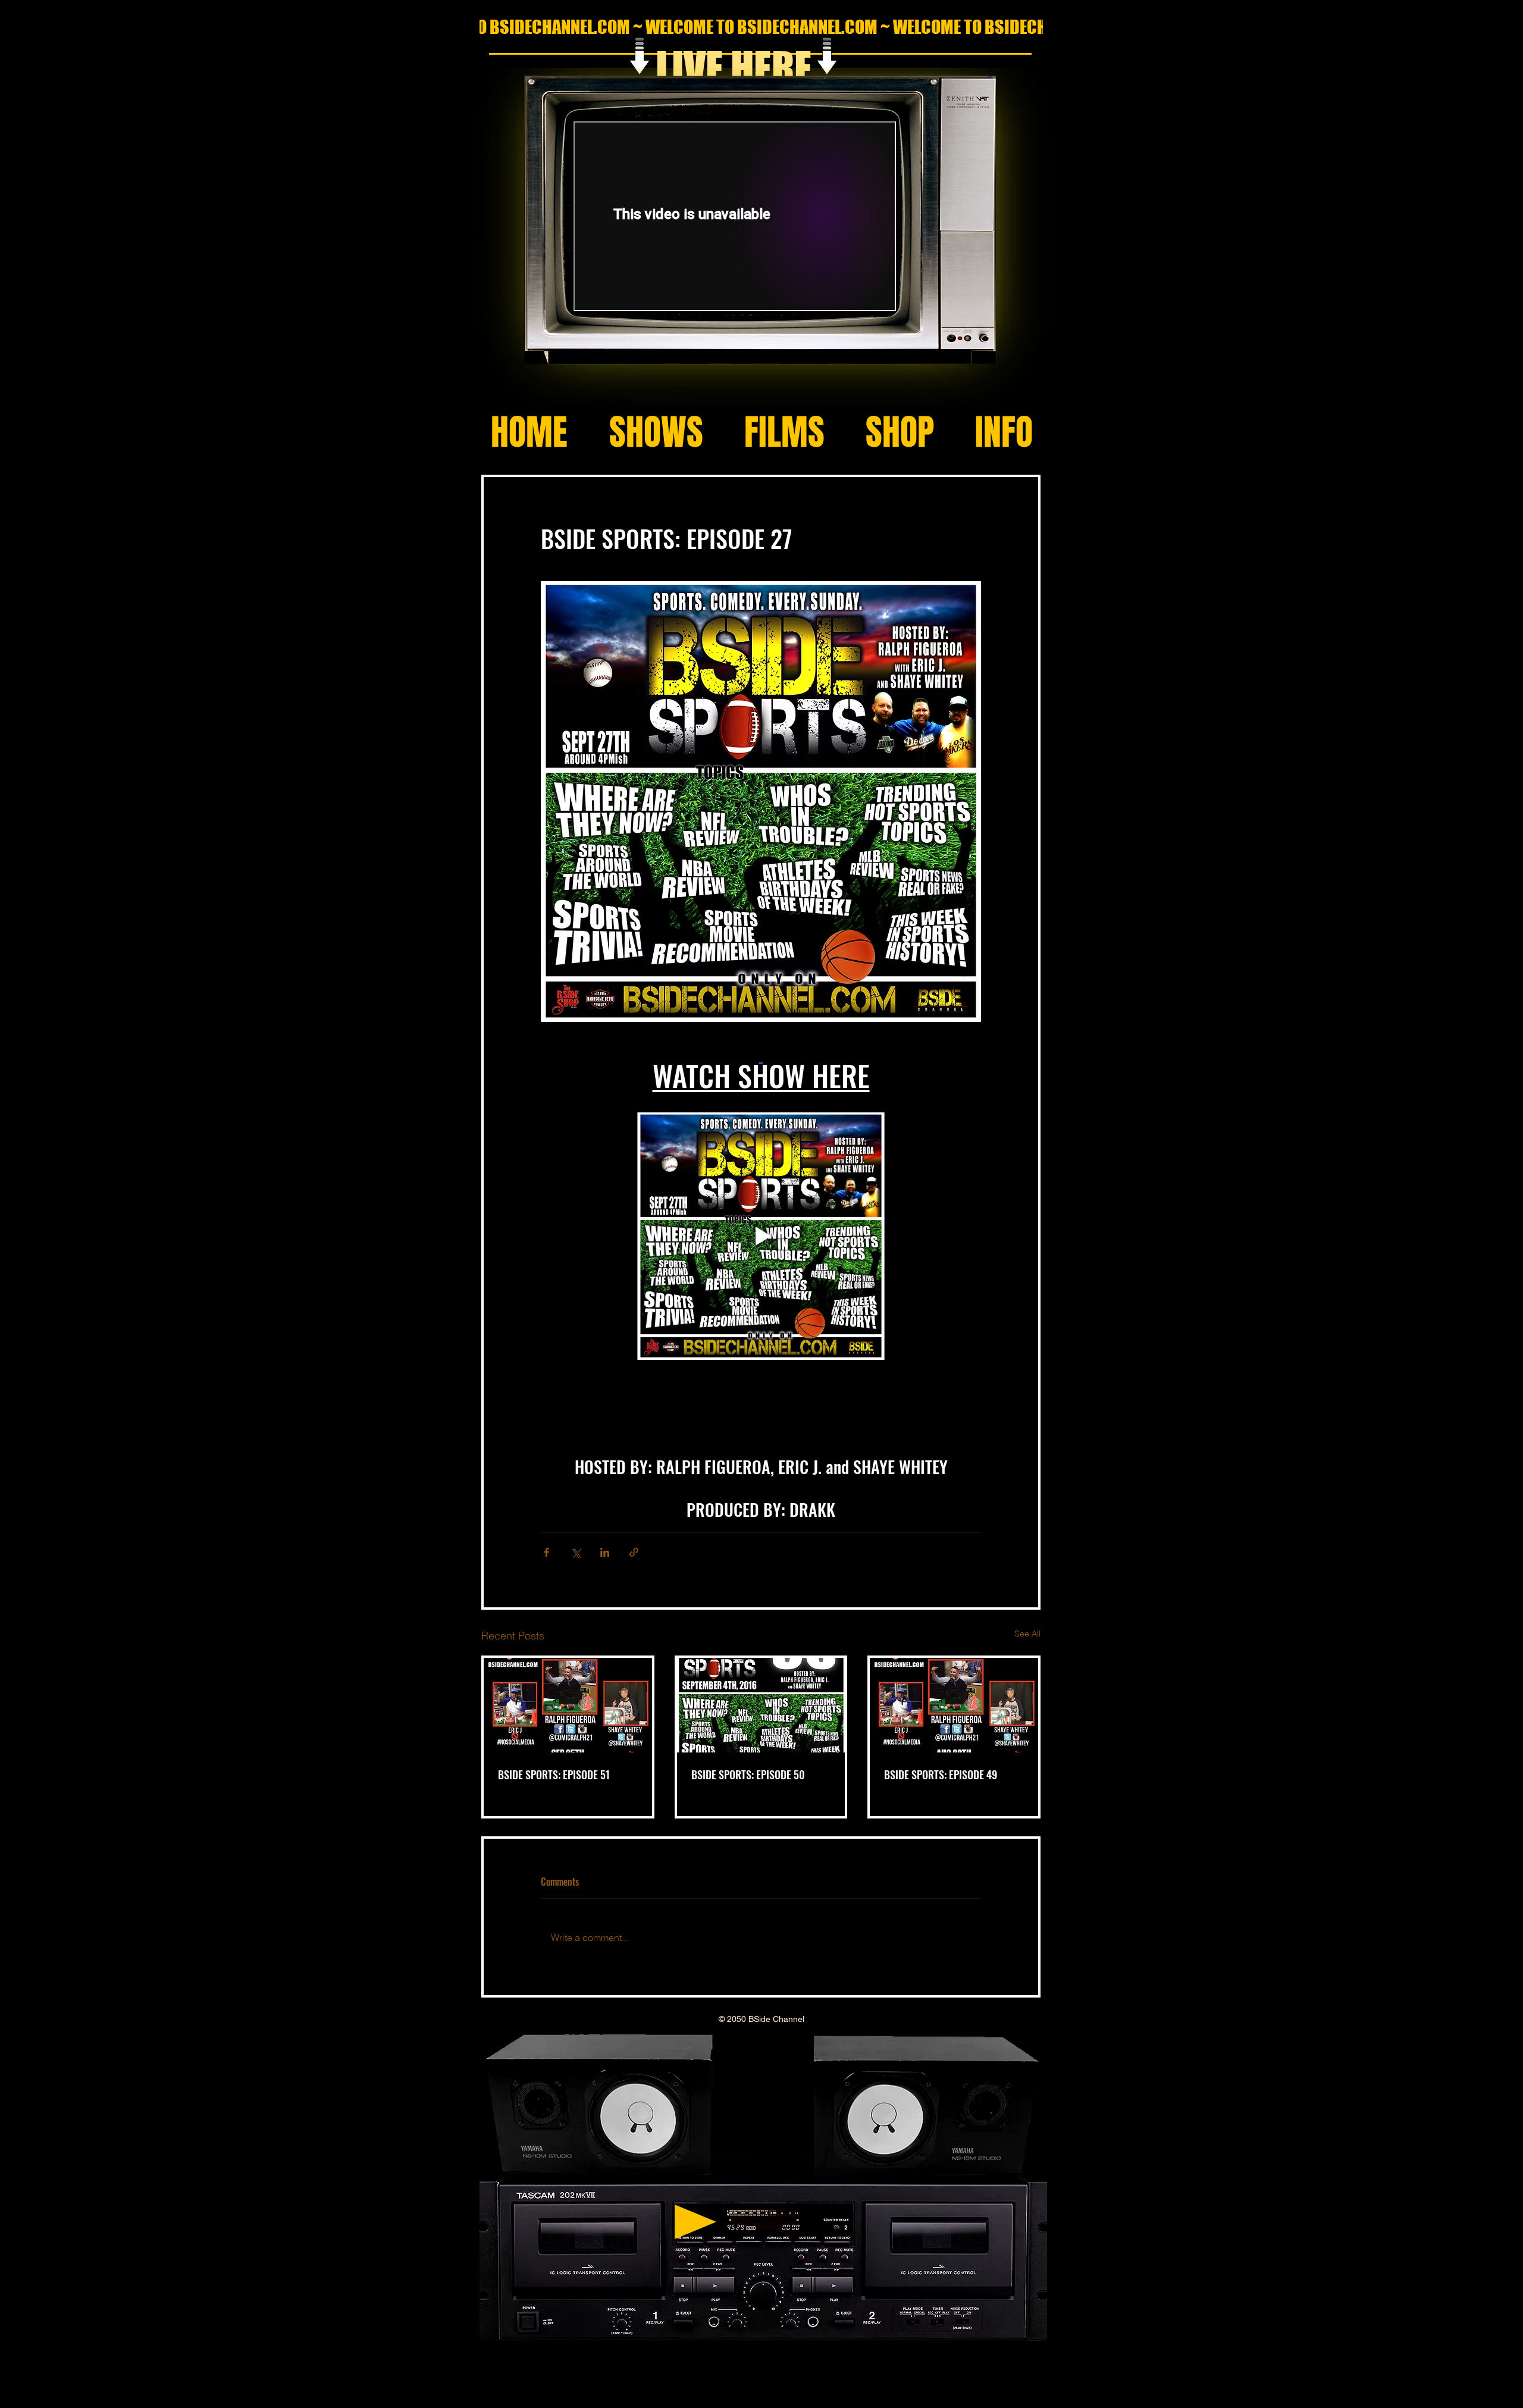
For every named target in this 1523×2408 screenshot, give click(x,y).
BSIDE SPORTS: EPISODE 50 (748, 1774)
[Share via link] (634, 1552)
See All (1027, 1633)
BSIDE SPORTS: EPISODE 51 (554, 1774)
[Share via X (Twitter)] (576, 1552)
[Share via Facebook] (546, 1552)
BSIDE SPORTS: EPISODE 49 (941, 1774)
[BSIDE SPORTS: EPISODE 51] (568, 1705)
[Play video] (761, 1236)
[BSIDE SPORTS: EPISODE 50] (761, 1705)
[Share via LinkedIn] (605, 1552)
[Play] (695, 2222)
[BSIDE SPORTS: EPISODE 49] (954, 1705)
